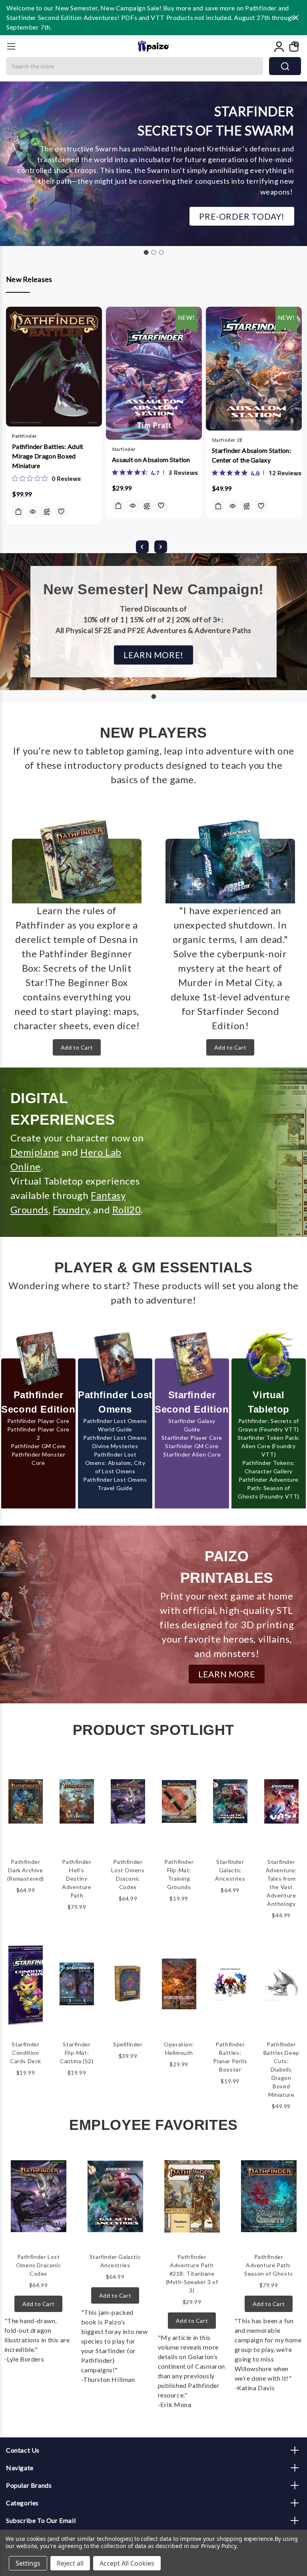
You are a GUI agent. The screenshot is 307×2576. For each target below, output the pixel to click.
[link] (46, 478)
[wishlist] (61, 512)
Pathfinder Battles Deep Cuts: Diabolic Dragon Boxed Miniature (281, 2069)
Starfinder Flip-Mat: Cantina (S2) (77, 2053)
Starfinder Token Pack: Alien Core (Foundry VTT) (269, 1446)
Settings (28, 2563)
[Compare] (47, 512)
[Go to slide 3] (161, 252)
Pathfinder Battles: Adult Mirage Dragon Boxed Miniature (48, 456)
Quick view (33, 512)
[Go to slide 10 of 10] (142, 547)
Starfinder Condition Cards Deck (26, 2053)
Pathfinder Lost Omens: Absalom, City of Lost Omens (115, 1463)
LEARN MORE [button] (227, 1674)
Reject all (70, 2563)
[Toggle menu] (11, 46)
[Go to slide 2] (153, 252)
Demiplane (35, 1152)
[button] (242, 216)
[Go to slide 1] (146, 252)
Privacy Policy (218, 2546)
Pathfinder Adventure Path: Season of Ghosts (269, 2265)
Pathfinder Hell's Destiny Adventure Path (77, 1878)
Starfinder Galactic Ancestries (230, 1870)
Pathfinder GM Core (38, 1446)
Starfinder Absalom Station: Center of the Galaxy (251, 455)
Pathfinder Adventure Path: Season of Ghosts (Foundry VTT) (269, 1488)
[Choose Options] (118, 506)
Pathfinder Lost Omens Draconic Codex (38, 2265)
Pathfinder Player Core (38, 1421)
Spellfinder (128, 2044)
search (285, 66)
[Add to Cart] (18, 512)
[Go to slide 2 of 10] (161, 547)
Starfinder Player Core (192, 1438)
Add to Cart (77, 1047)
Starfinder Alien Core (192, 1454)
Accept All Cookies (127, 2563)
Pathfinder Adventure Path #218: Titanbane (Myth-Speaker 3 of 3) (192, 2273)
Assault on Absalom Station (151, 459)
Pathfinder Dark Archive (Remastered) (26, 1870)
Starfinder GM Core (192, 1446)
